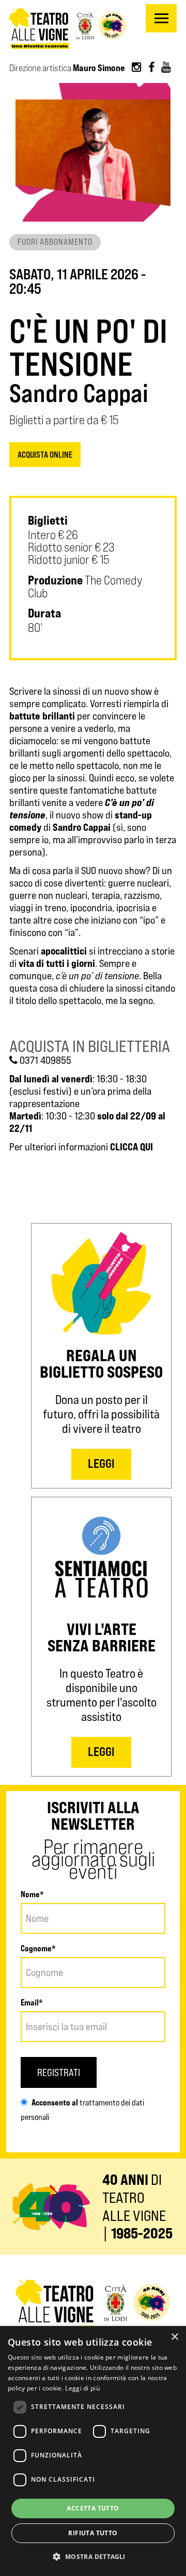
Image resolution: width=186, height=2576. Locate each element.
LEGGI (101, 1463)
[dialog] (93, 2451)
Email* (32, 2002)
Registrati (59, 2072)
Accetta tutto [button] (93, 2508)
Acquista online (45, 455)
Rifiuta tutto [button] (93, 2533)
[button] (93, 2557)
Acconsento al (55, 2102)
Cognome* (38, 1948)
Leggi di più (82, 2388)
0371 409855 (44, 1060)
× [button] (174, 2337)
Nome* (32, 1894)
